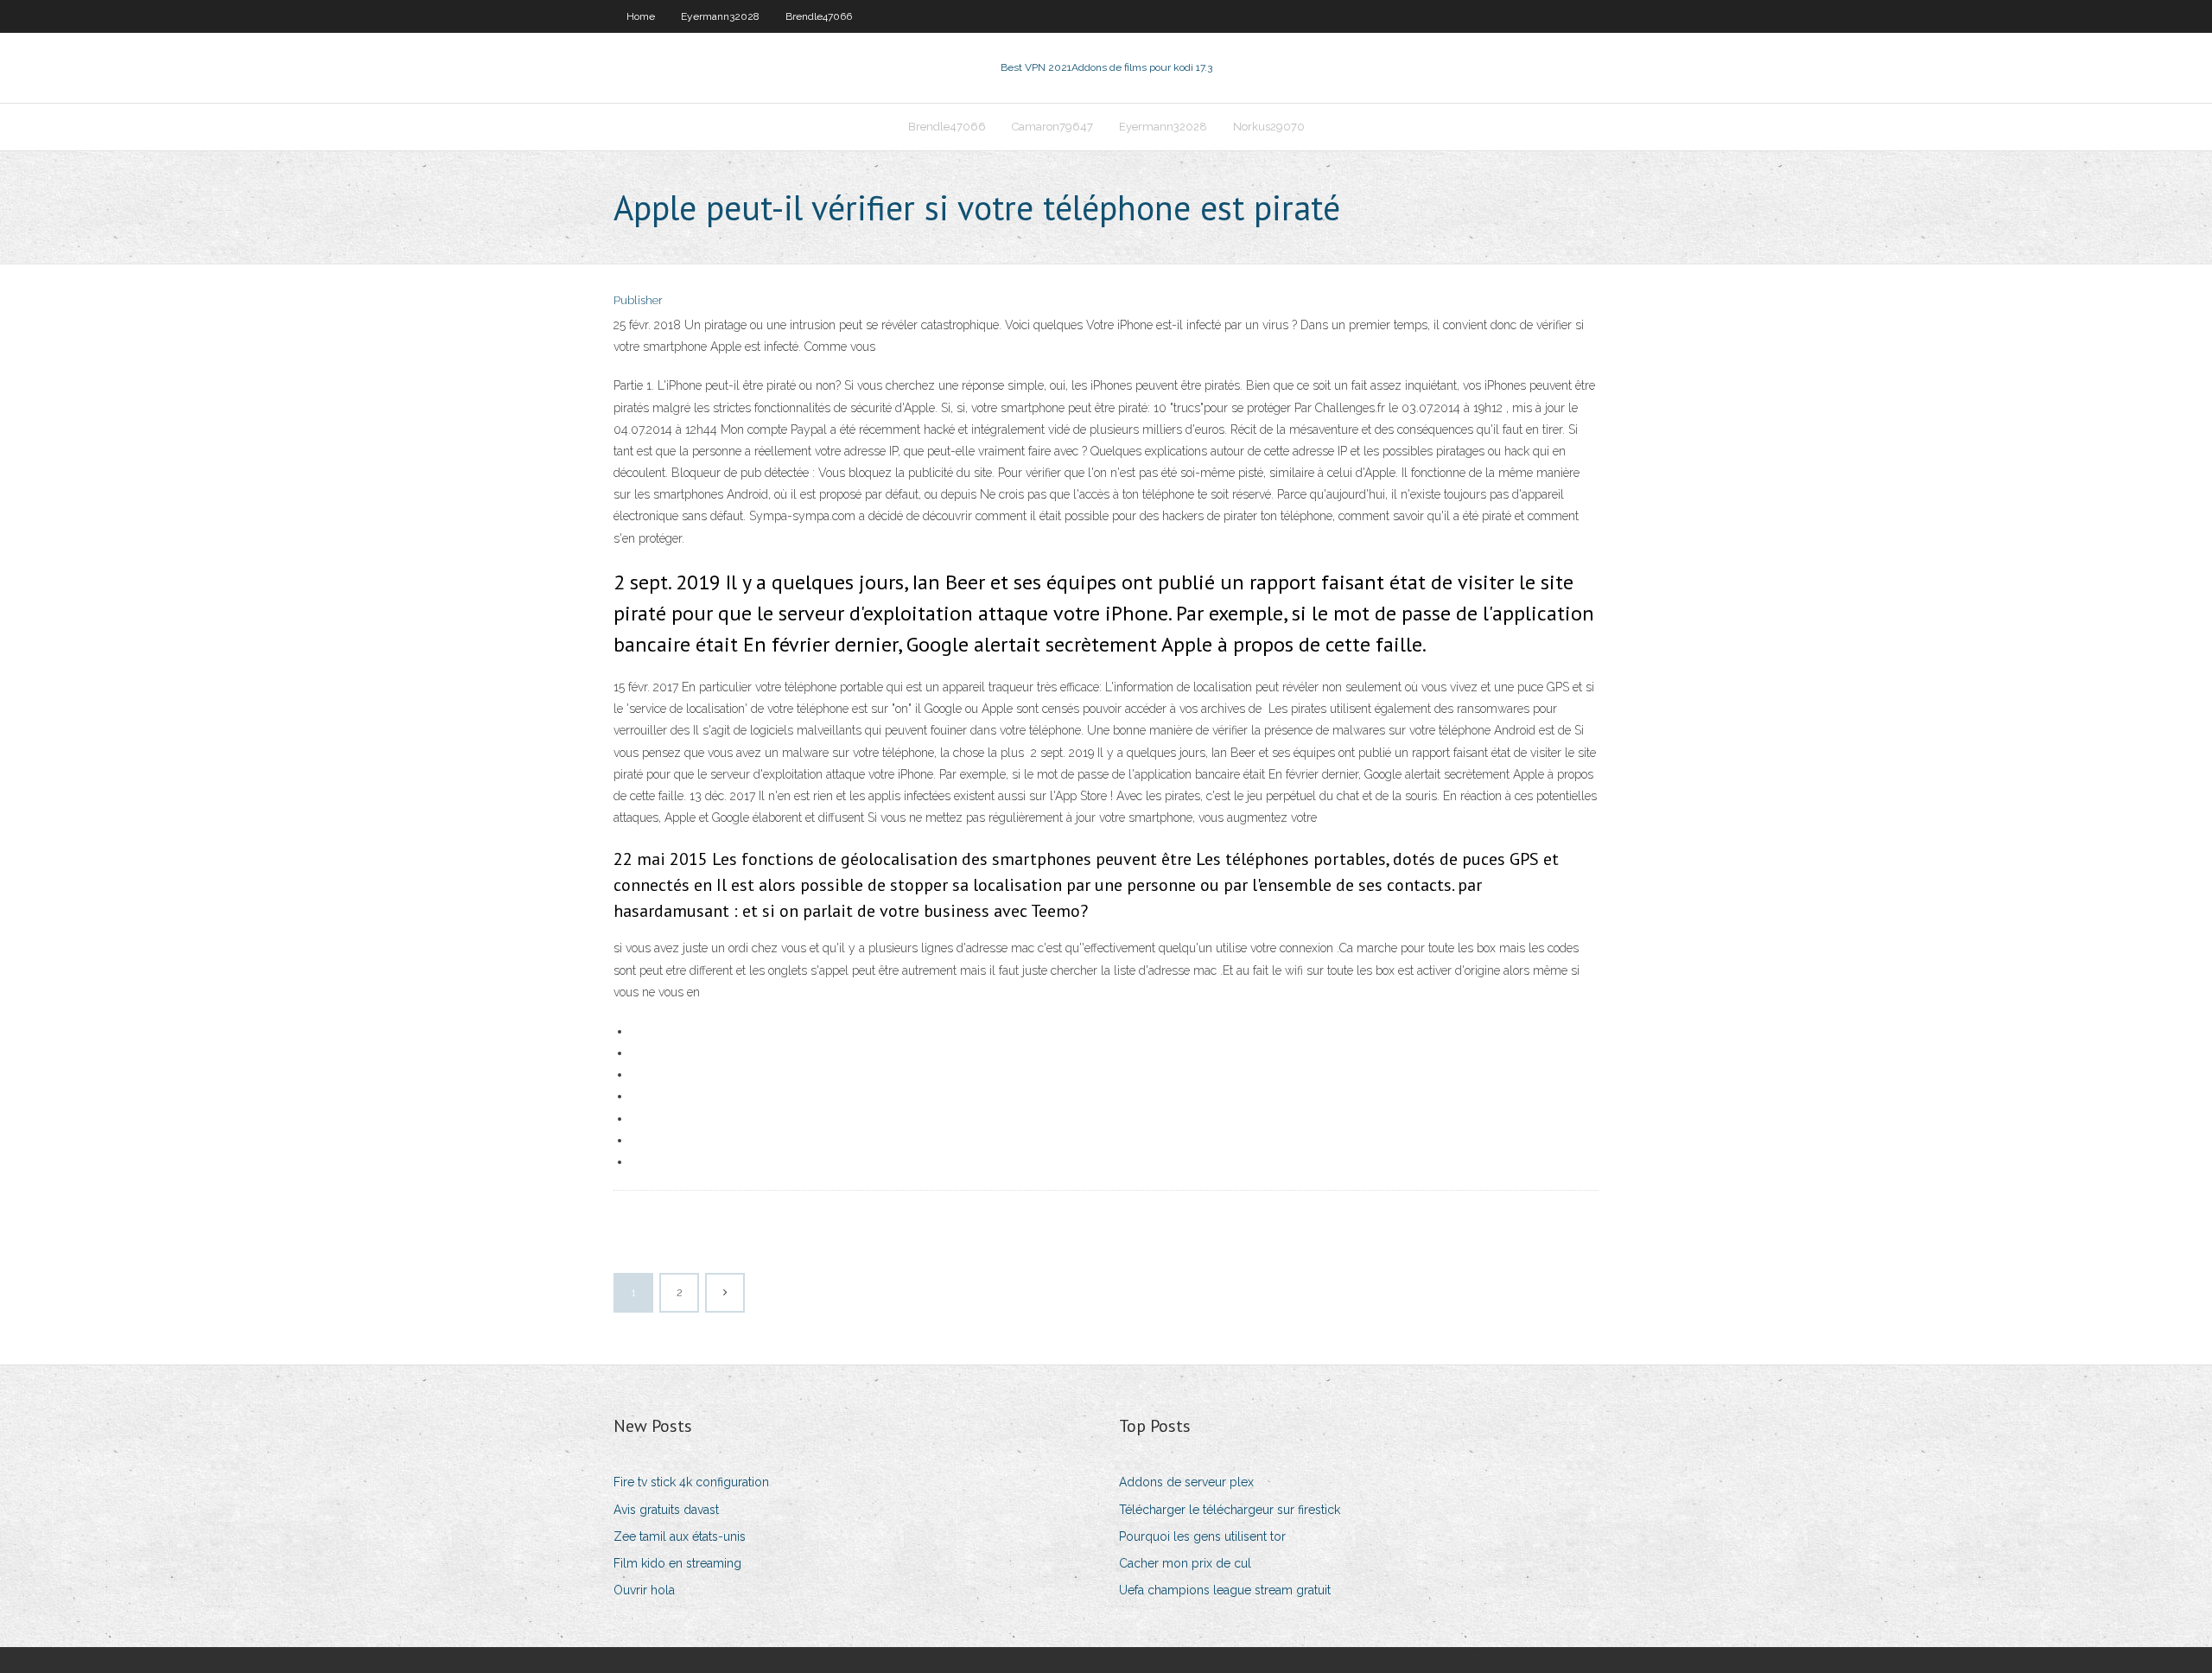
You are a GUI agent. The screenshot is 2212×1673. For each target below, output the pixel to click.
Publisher (638, 300)
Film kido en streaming (677, 1563)
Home (641, 16)
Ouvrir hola (644, 1590)
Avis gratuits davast (666, 1510)
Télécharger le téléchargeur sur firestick (1230, 1510)
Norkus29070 (1269, 127)
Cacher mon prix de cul (1185, 1563)
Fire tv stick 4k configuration (691, 1482)
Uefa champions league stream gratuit (1225, 1590)
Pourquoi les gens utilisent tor (1202, 1536)
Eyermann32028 (720, 16)
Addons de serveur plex (1186, 1482)
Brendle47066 (819, 16)
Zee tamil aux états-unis (680, 1536)
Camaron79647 (1052, 127)
